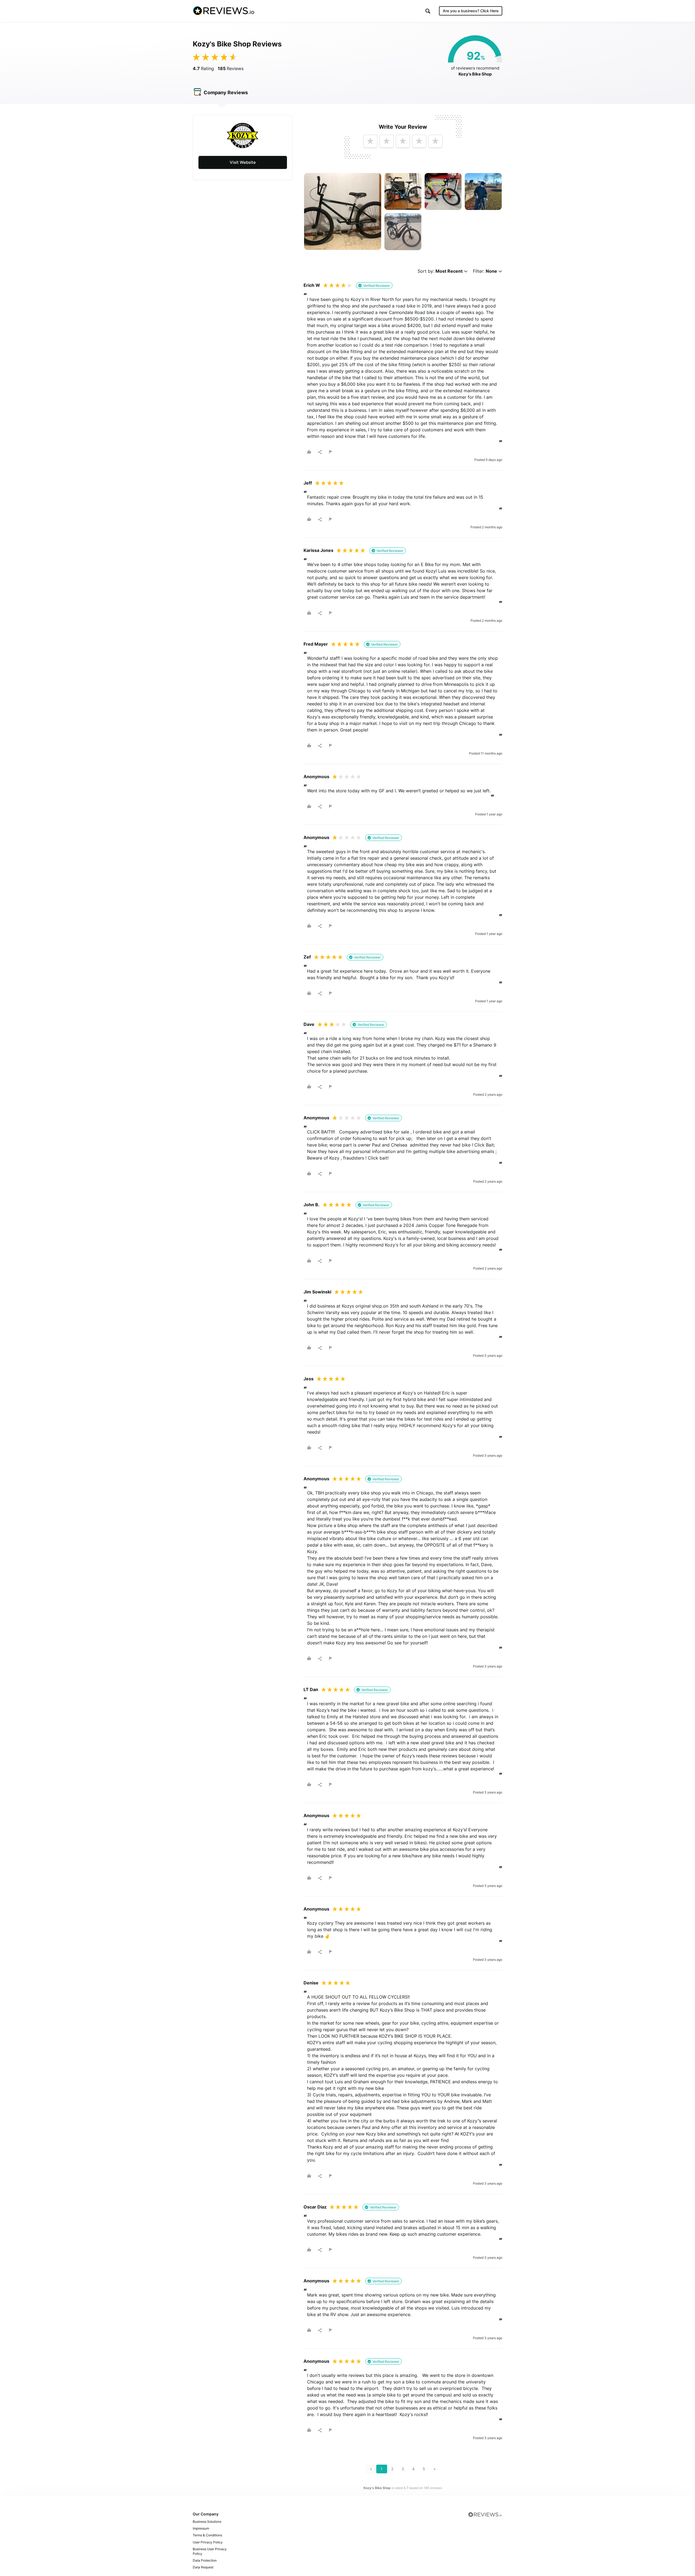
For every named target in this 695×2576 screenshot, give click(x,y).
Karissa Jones (318, 550)
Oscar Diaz (315, 2207)
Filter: (485, 271)
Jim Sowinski (317, 1292)
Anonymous (316, 777)
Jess (309, 1379)
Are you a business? (471, 11)
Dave (309, 1024)
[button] (428, 11)
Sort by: (440, 271)
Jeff (308, 483)
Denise (311, 1983)
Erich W (312, 285)
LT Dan (311, 1689)
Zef (307, 957)
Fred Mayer (316, 644)
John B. (312, 1205)
